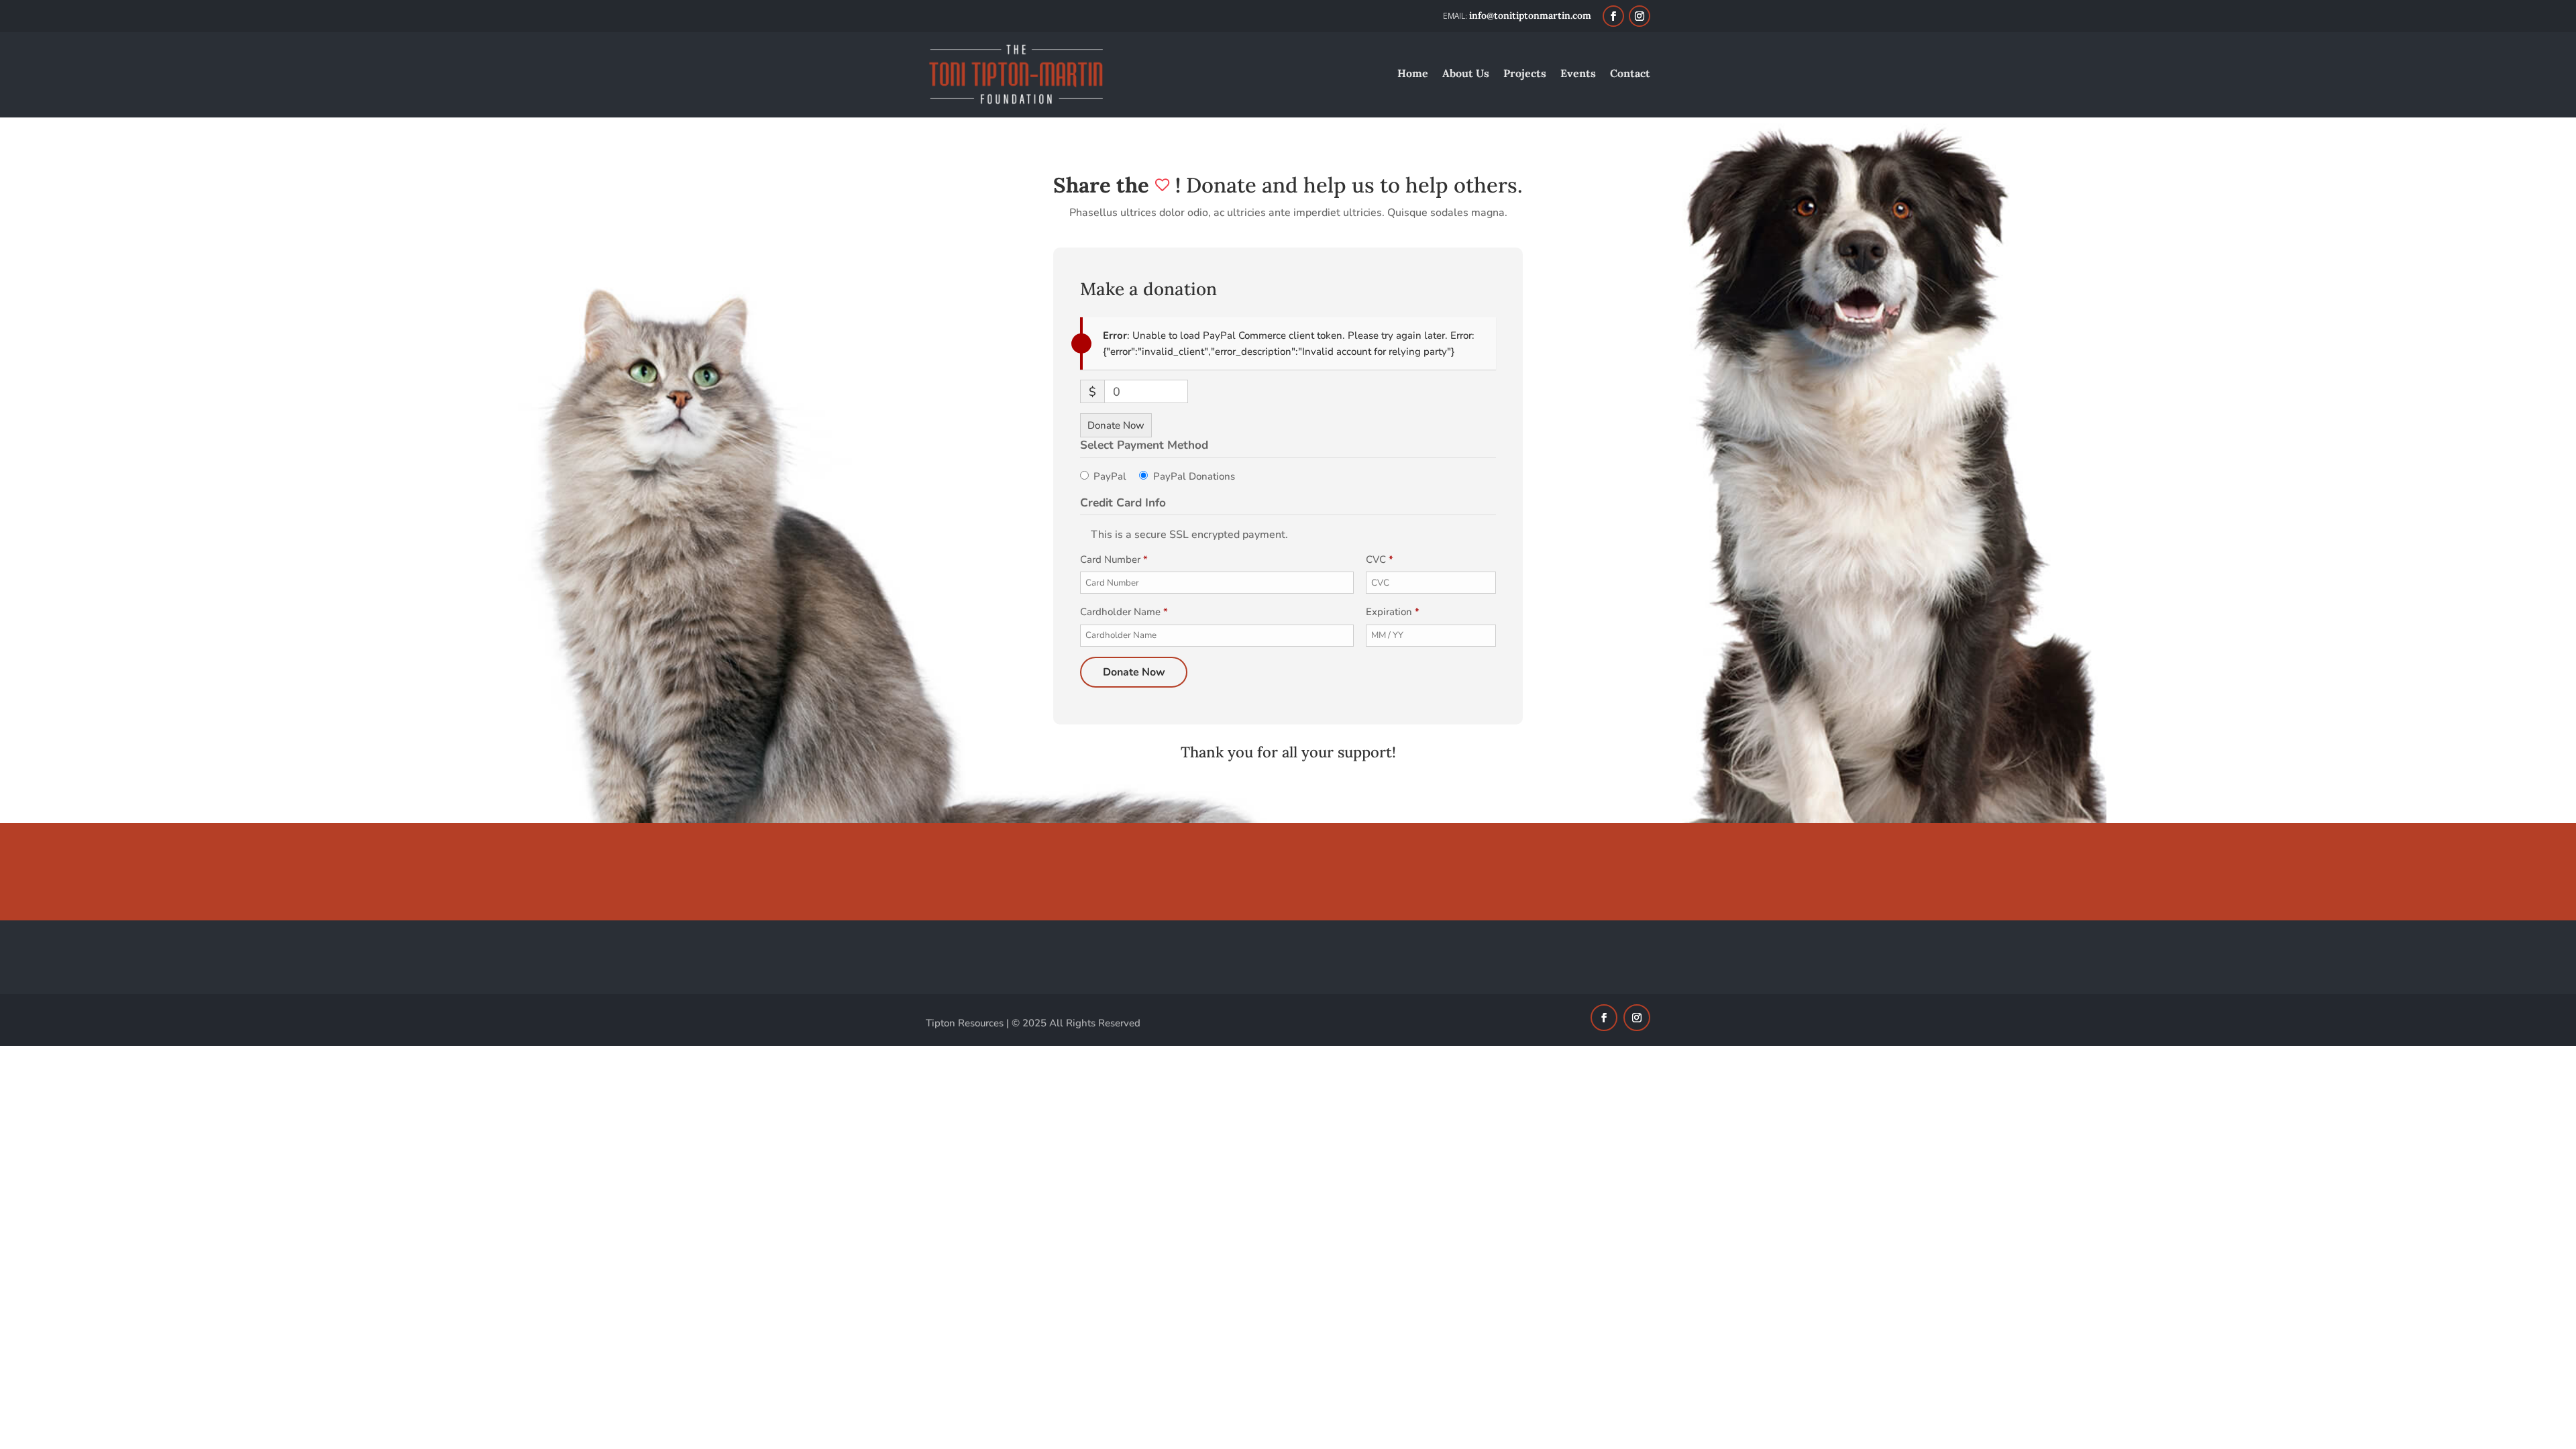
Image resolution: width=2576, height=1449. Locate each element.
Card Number (1114, 559)
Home (1413, 74)
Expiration (1393, 612)
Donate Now (1116, 425)
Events (1578, 74)
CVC (1380, 559)
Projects (1525, 74)
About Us (1466, 74)
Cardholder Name (1124, 612)
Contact (1630, 74)
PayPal (1110, 476)
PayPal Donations (1194, 476)
